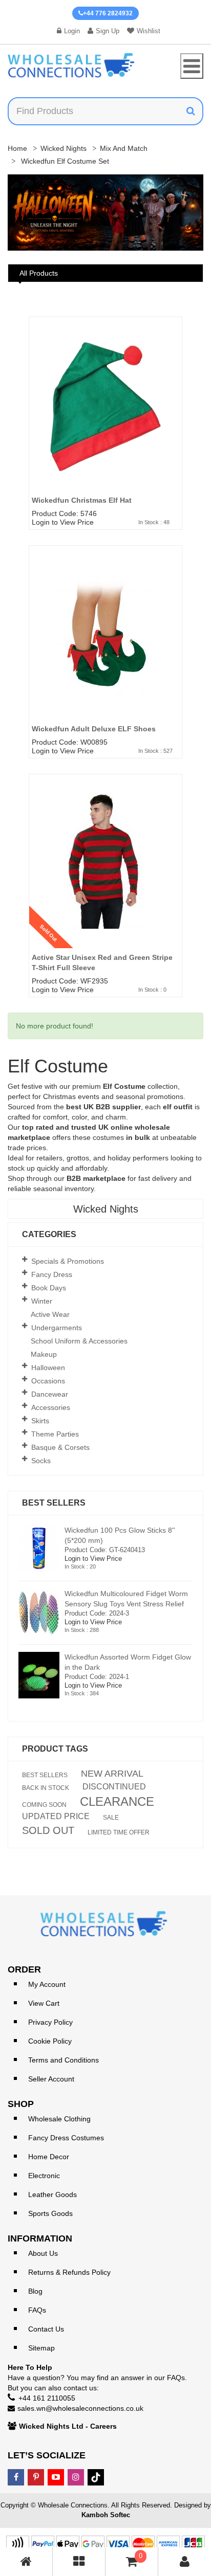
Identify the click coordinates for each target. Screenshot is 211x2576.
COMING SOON (44, 1805)
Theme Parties (55, 1434)
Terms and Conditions (64, 2060)
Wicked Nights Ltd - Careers (68, 2426)
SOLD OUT (48, 1830)
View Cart (44, 2003)
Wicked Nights (64, 148)
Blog (35, 2291)
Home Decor (49, 2157)
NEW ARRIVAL (112, 1774)
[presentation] (26, 214)
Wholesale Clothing (59, 2119)
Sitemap (41, 2348)
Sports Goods (50, 2213)
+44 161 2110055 (47, 2398)
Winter (42, 1301)
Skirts (40, 1421)
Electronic (44, 2176)
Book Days (49, 1288)
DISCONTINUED (114, 1787)
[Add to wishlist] (178, 353)
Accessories (51, 1407)
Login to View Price (63, 522)
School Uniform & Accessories (79, 1341)
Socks (41, 1461)
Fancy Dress (52, 1274)
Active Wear (50, 1314)
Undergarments (57, 1328)
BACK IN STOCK (46, 1788)
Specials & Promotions (68, 1261)
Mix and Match (124, 148)
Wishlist (149, 31)
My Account (47, 1984)
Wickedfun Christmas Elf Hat (82, 500)
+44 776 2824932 (108, 13)
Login (72, 31)
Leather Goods (52, 2194)
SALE (111, 1818)
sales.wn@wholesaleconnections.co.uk (80, 2408)
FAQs (37, 2310)
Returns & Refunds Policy (69, 2272)
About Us (43, 2253)
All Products (39, 273)
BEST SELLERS (45, 1775)
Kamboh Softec (106, 2515)
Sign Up (108, 31)
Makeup (44, 1354)
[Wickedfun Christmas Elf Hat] (105, 419)
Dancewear (50, 1394)
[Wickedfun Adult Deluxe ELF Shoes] (105, 648)
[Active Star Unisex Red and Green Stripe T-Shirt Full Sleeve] (105, 877)
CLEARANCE (117, 1802)
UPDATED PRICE (56, 1817)
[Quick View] (178, 373)
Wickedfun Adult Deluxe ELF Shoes (94, 729)
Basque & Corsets (60, 1447)
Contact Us (46, 2329)
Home (17, 148)
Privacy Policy (50, 2022)
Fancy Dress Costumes (66, 2138)
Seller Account (51, 2079)
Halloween (48, 1368)
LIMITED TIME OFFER (119, 1832)
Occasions (48, 1381)
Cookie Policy (50, 2041)
